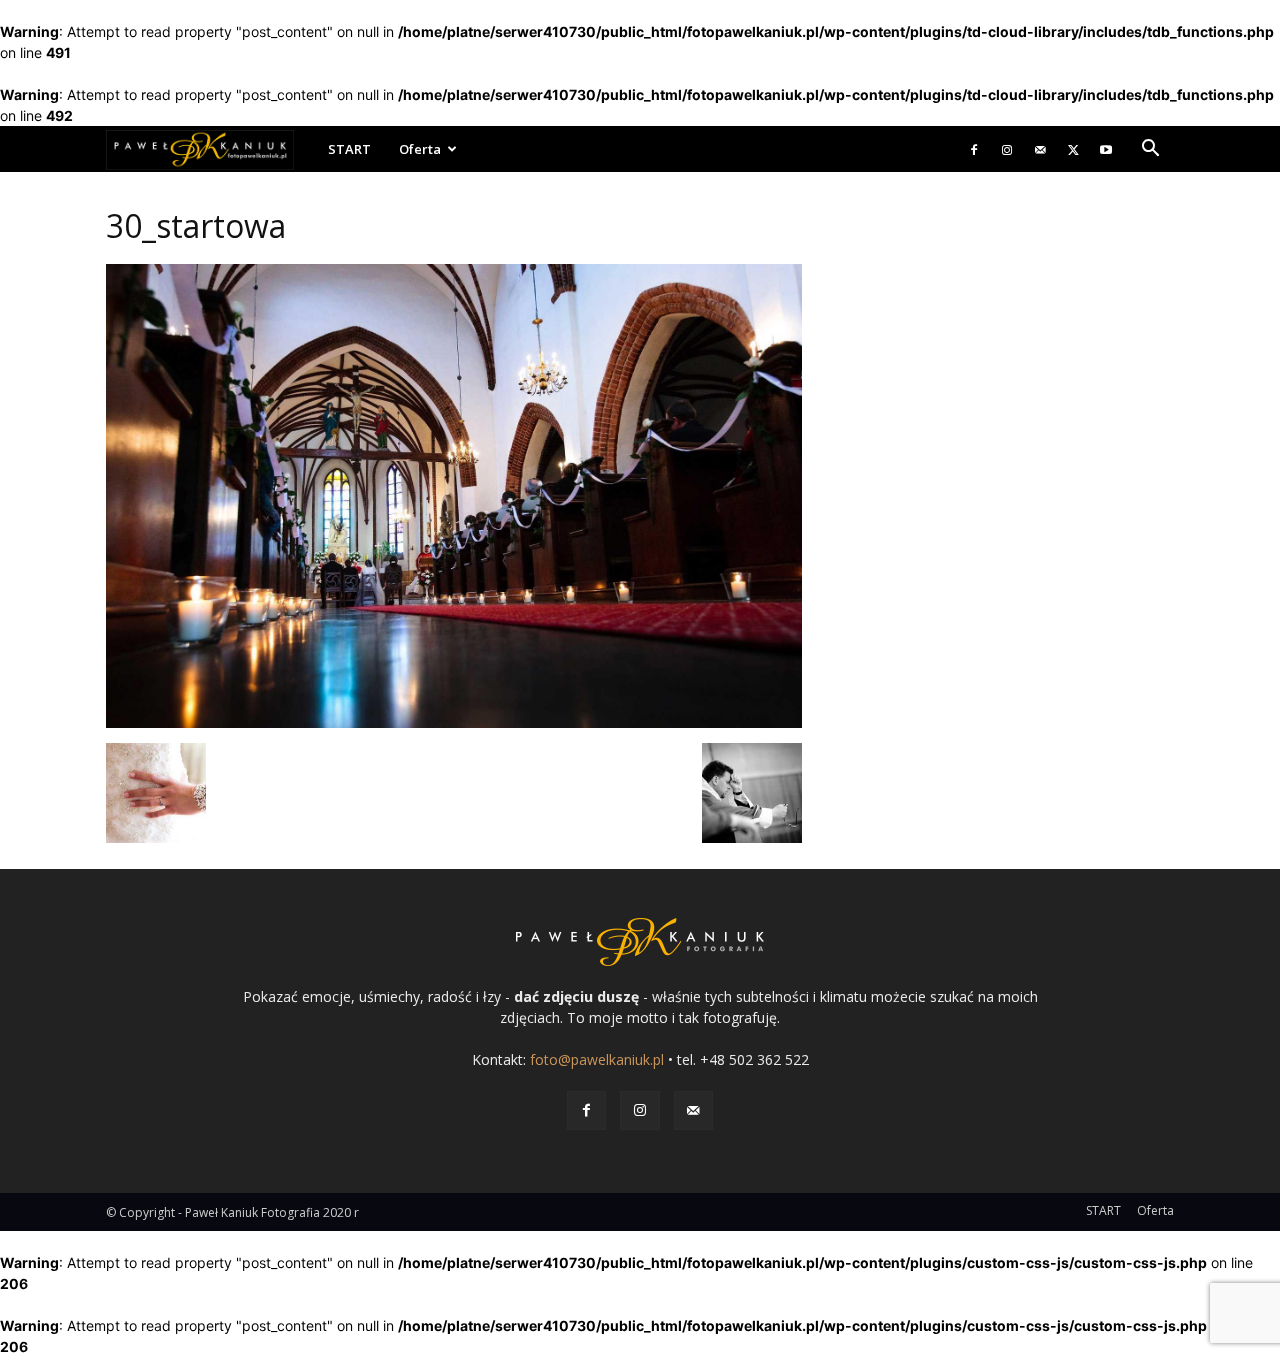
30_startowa (196, 225)
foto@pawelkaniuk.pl (597, 1059)
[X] (1073, 149)
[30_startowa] (454, 722)
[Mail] (1040, 149)
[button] (1150, 150)
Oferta (420, 149)
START (349, 149)
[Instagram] (1007, 149)
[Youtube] (1106, 149)
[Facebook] (974, 149)
